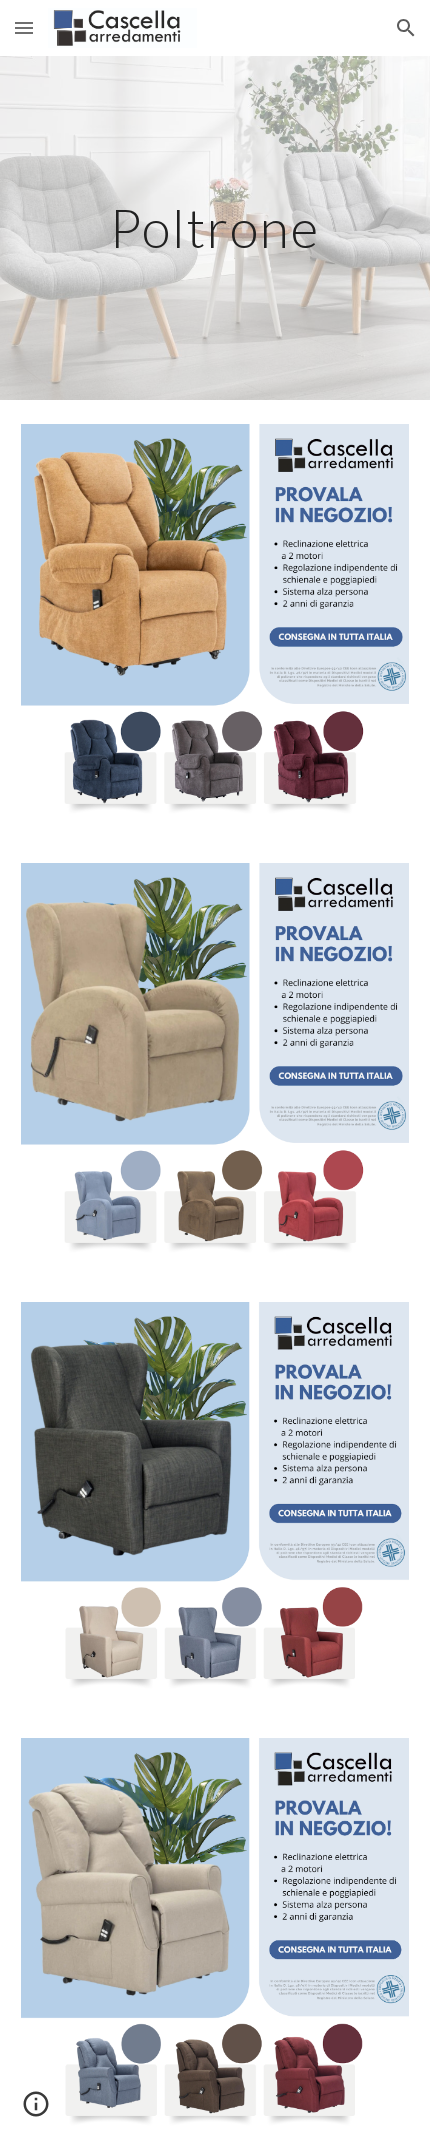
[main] (215, 227)
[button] (24, 27)
